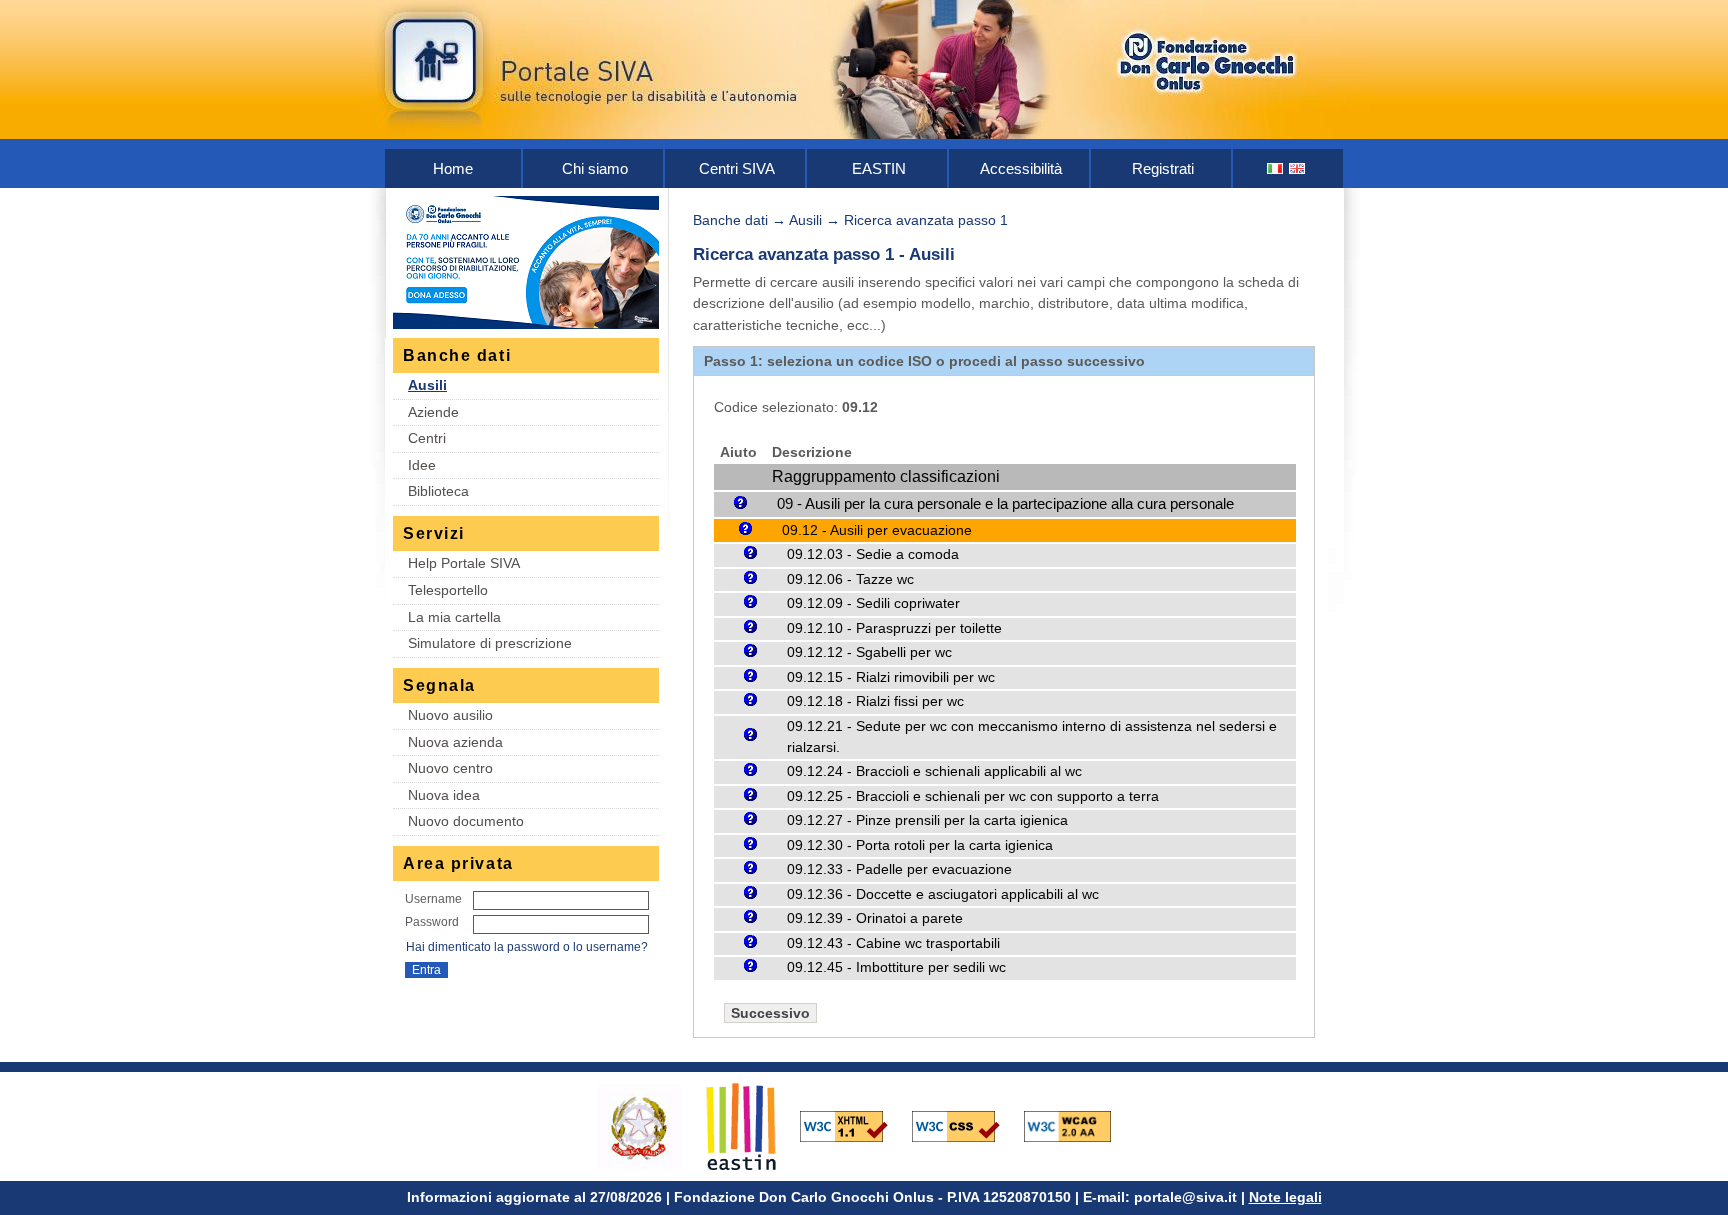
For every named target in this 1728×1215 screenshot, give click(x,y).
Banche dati (730, 220)
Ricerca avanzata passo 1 (926, 220)
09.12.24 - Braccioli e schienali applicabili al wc (934, 771)
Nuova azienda (455, 742)
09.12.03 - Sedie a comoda (873, 554)
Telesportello (448, 590)
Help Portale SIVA (464, 563)
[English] (1298, 168)
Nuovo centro (450, 768)
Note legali (1285, 1197)
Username (433, 899)
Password (432, 922)
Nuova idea (444, 795)
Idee (422, 465)
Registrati (1163, 168)
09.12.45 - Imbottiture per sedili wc (896, 967)
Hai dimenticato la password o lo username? (527, 947)
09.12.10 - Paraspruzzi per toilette (894, 628)
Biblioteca (438, 491)
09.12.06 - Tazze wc (850, 579)
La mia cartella (454, 617)
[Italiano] (1276, 168)
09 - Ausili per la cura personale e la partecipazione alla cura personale (1005, 503)
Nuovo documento (466, 821)
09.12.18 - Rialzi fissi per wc (875, 701)
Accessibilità (1021, 168)
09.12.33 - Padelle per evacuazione (899, 869)
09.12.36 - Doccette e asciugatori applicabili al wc (943, 894)
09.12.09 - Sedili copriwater (873, 603)
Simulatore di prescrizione (490, 643)
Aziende (433, 412)
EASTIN (879, 168)
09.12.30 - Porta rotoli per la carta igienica (920, 845)
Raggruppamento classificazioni (886, 476)
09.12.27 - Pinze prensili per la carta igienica (927, 820)
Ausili (427, 385)
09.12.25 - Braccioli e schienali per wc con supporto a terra (973, 796)
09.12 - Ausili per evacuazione (877, 530)
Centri (427, 438)
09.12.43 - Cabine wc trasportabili (893, 943)
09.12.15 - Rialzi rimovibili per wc (891, 677)
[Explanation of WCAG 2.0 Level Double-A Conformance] (1078, 1125)
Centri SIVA (737, 168)
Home (453, 168)
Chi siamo (595, 168)
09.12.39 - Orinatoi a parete (875, 918)
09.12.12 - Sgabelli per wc (869, 652)
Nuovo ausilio (450, 715)
